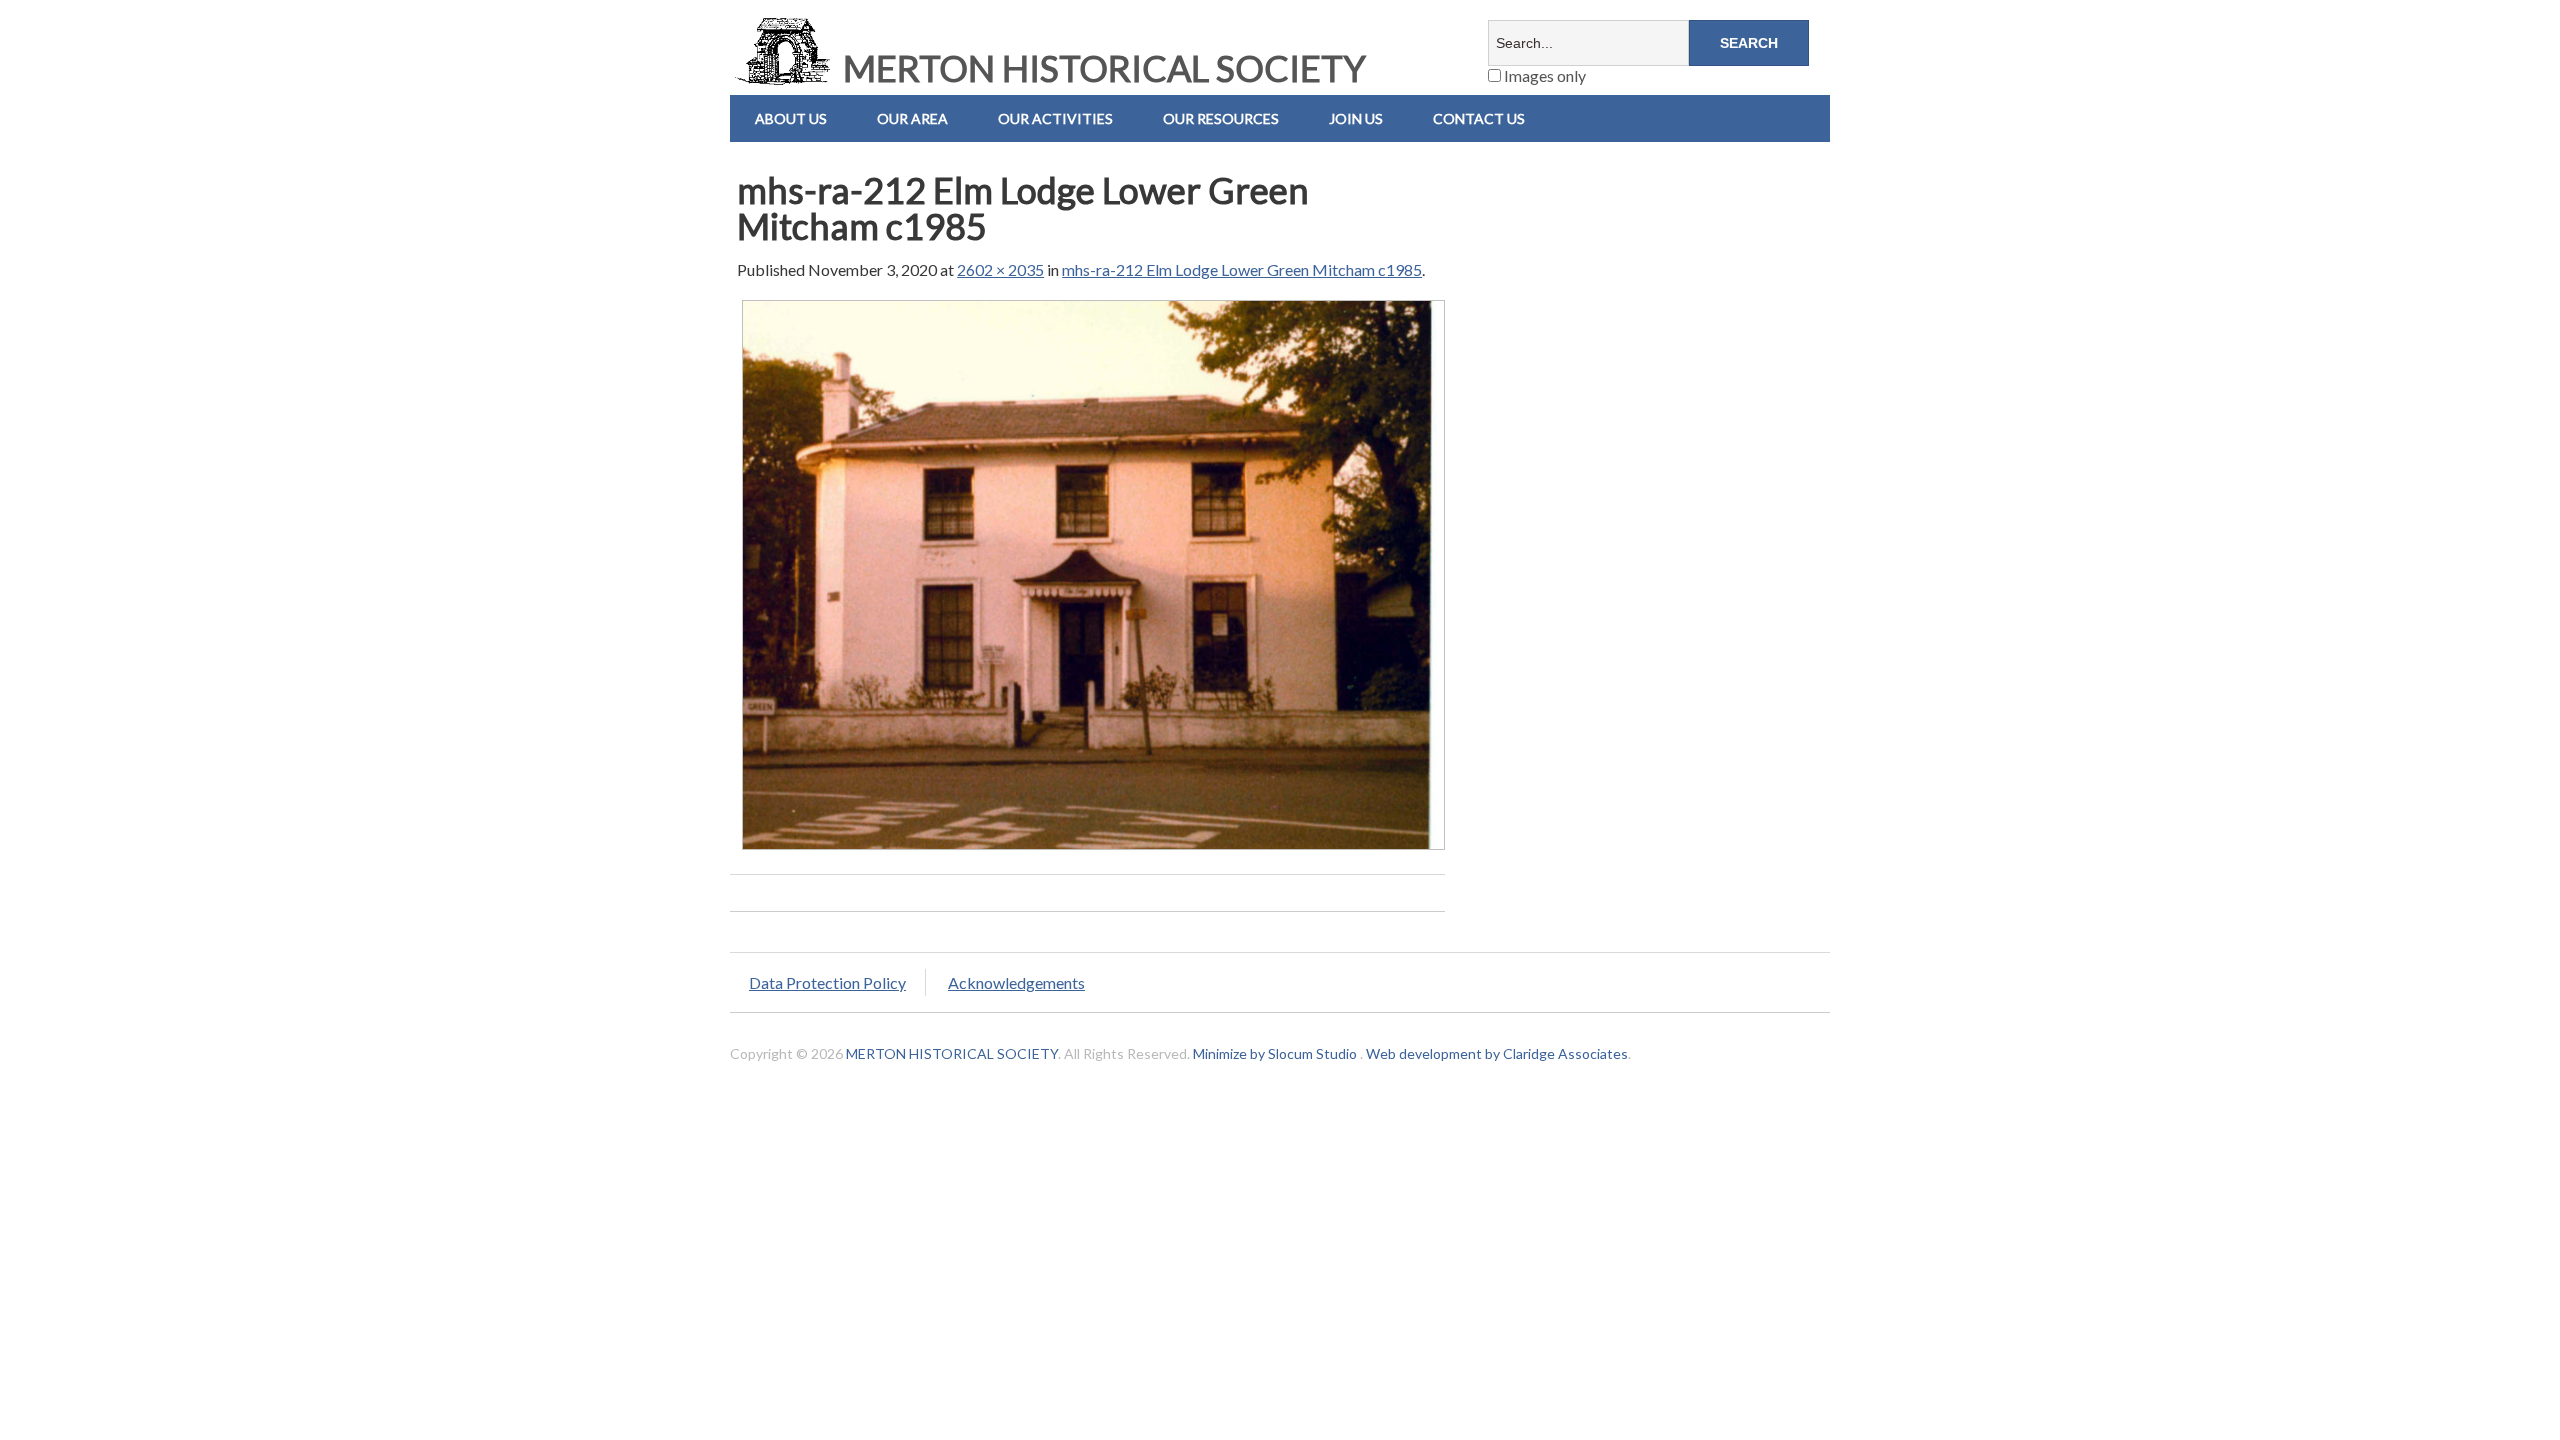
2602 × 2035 (1000, 269)
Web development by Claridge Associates (1497, 1053)
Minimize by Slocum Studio (1275, 1053)
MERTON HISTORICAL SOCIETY (1101, 68)
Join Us (1356, 118)
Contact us (1479, 118)
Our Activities (1055, 118)
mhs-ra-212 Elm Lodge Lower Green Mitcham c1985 (1242, 269)
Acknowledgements (1016, 982)
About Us (791, 118)
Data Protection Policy (827, 982)
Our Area (912, 118)
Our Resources (1221, 118)
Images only (1543, 75)
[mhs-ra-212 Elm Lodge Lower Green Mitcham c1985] (1093, 848)
